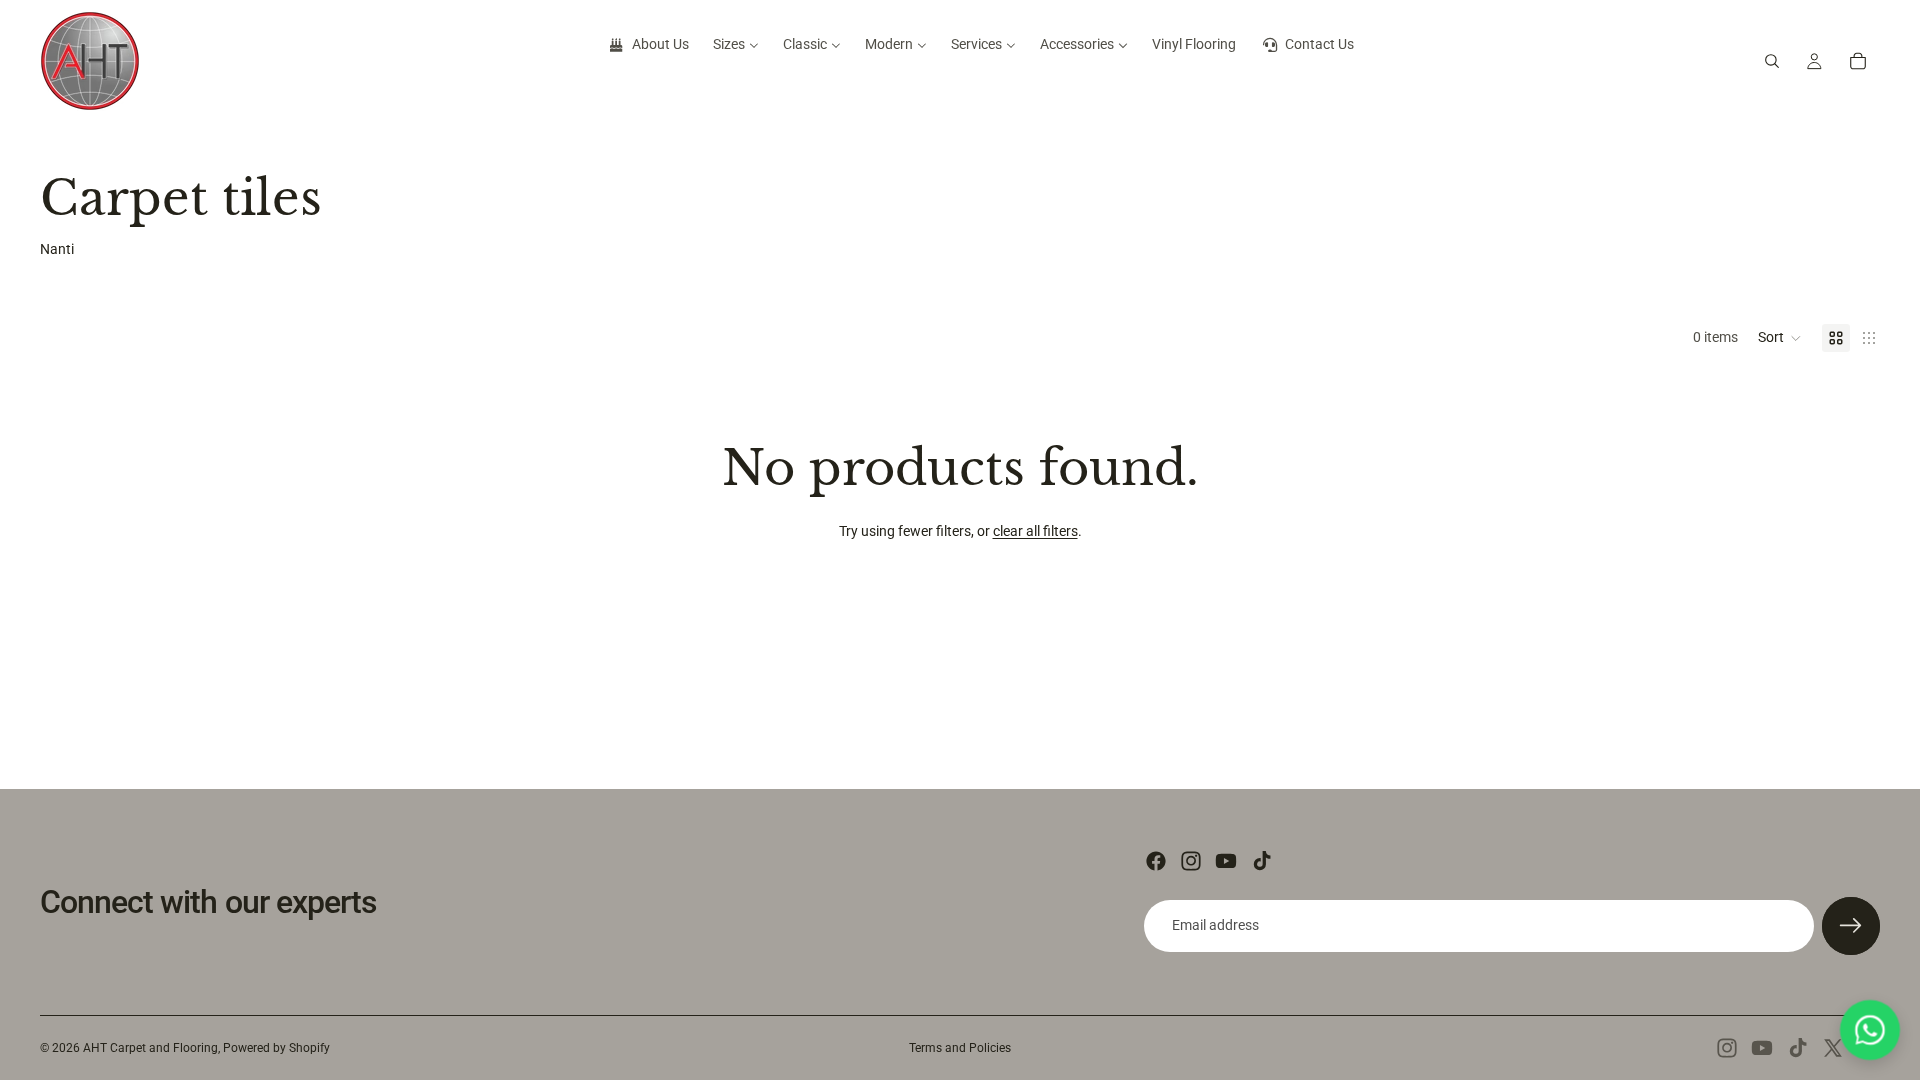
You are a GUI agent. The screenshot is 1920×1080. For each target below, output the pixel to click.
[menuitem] (648, 45)
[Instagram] (1191, 861)
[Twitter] (1833, 1048)
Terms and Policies (960, 1048)
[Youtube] (1226, 861)
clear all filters (1035, 531)
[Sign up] (1851, 926)
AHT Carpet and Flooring (150, 1048)
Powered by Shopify (276, 1048)
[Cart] (1858, 61)
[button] (1780, 338)
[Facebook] (1156, 861)
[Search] (1772, 61)
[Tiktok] (1262, 861)
